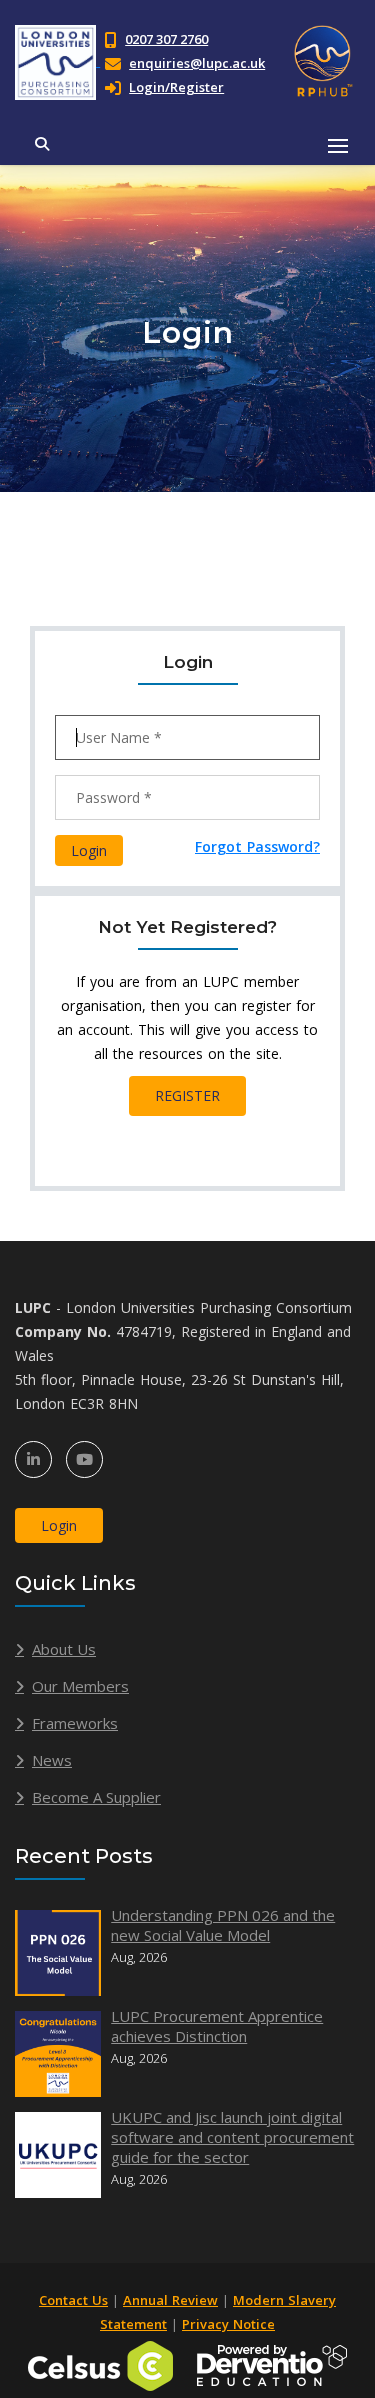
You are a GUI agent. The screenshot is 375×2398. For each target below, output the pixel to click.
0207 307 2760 (166, 39)
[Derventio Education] (272, 2364)
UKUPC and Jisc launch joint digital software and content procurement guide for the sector (232, 2137)
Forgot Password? (257, 846)
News (52, 1760)
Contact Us (73, 2300)
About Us (64, 1649)
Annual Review (170, 2300)
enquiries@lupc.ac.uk (197, 63)
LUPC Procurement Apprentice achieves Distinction (217, 2026)
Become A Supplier (96, 1797)
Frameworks (75, 1723)
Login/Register (176, 87)
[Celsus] (100, 2364)
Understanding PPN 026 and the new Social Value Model (223, 1925)
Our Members (80, 1686)
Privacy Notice (228, 2324)
